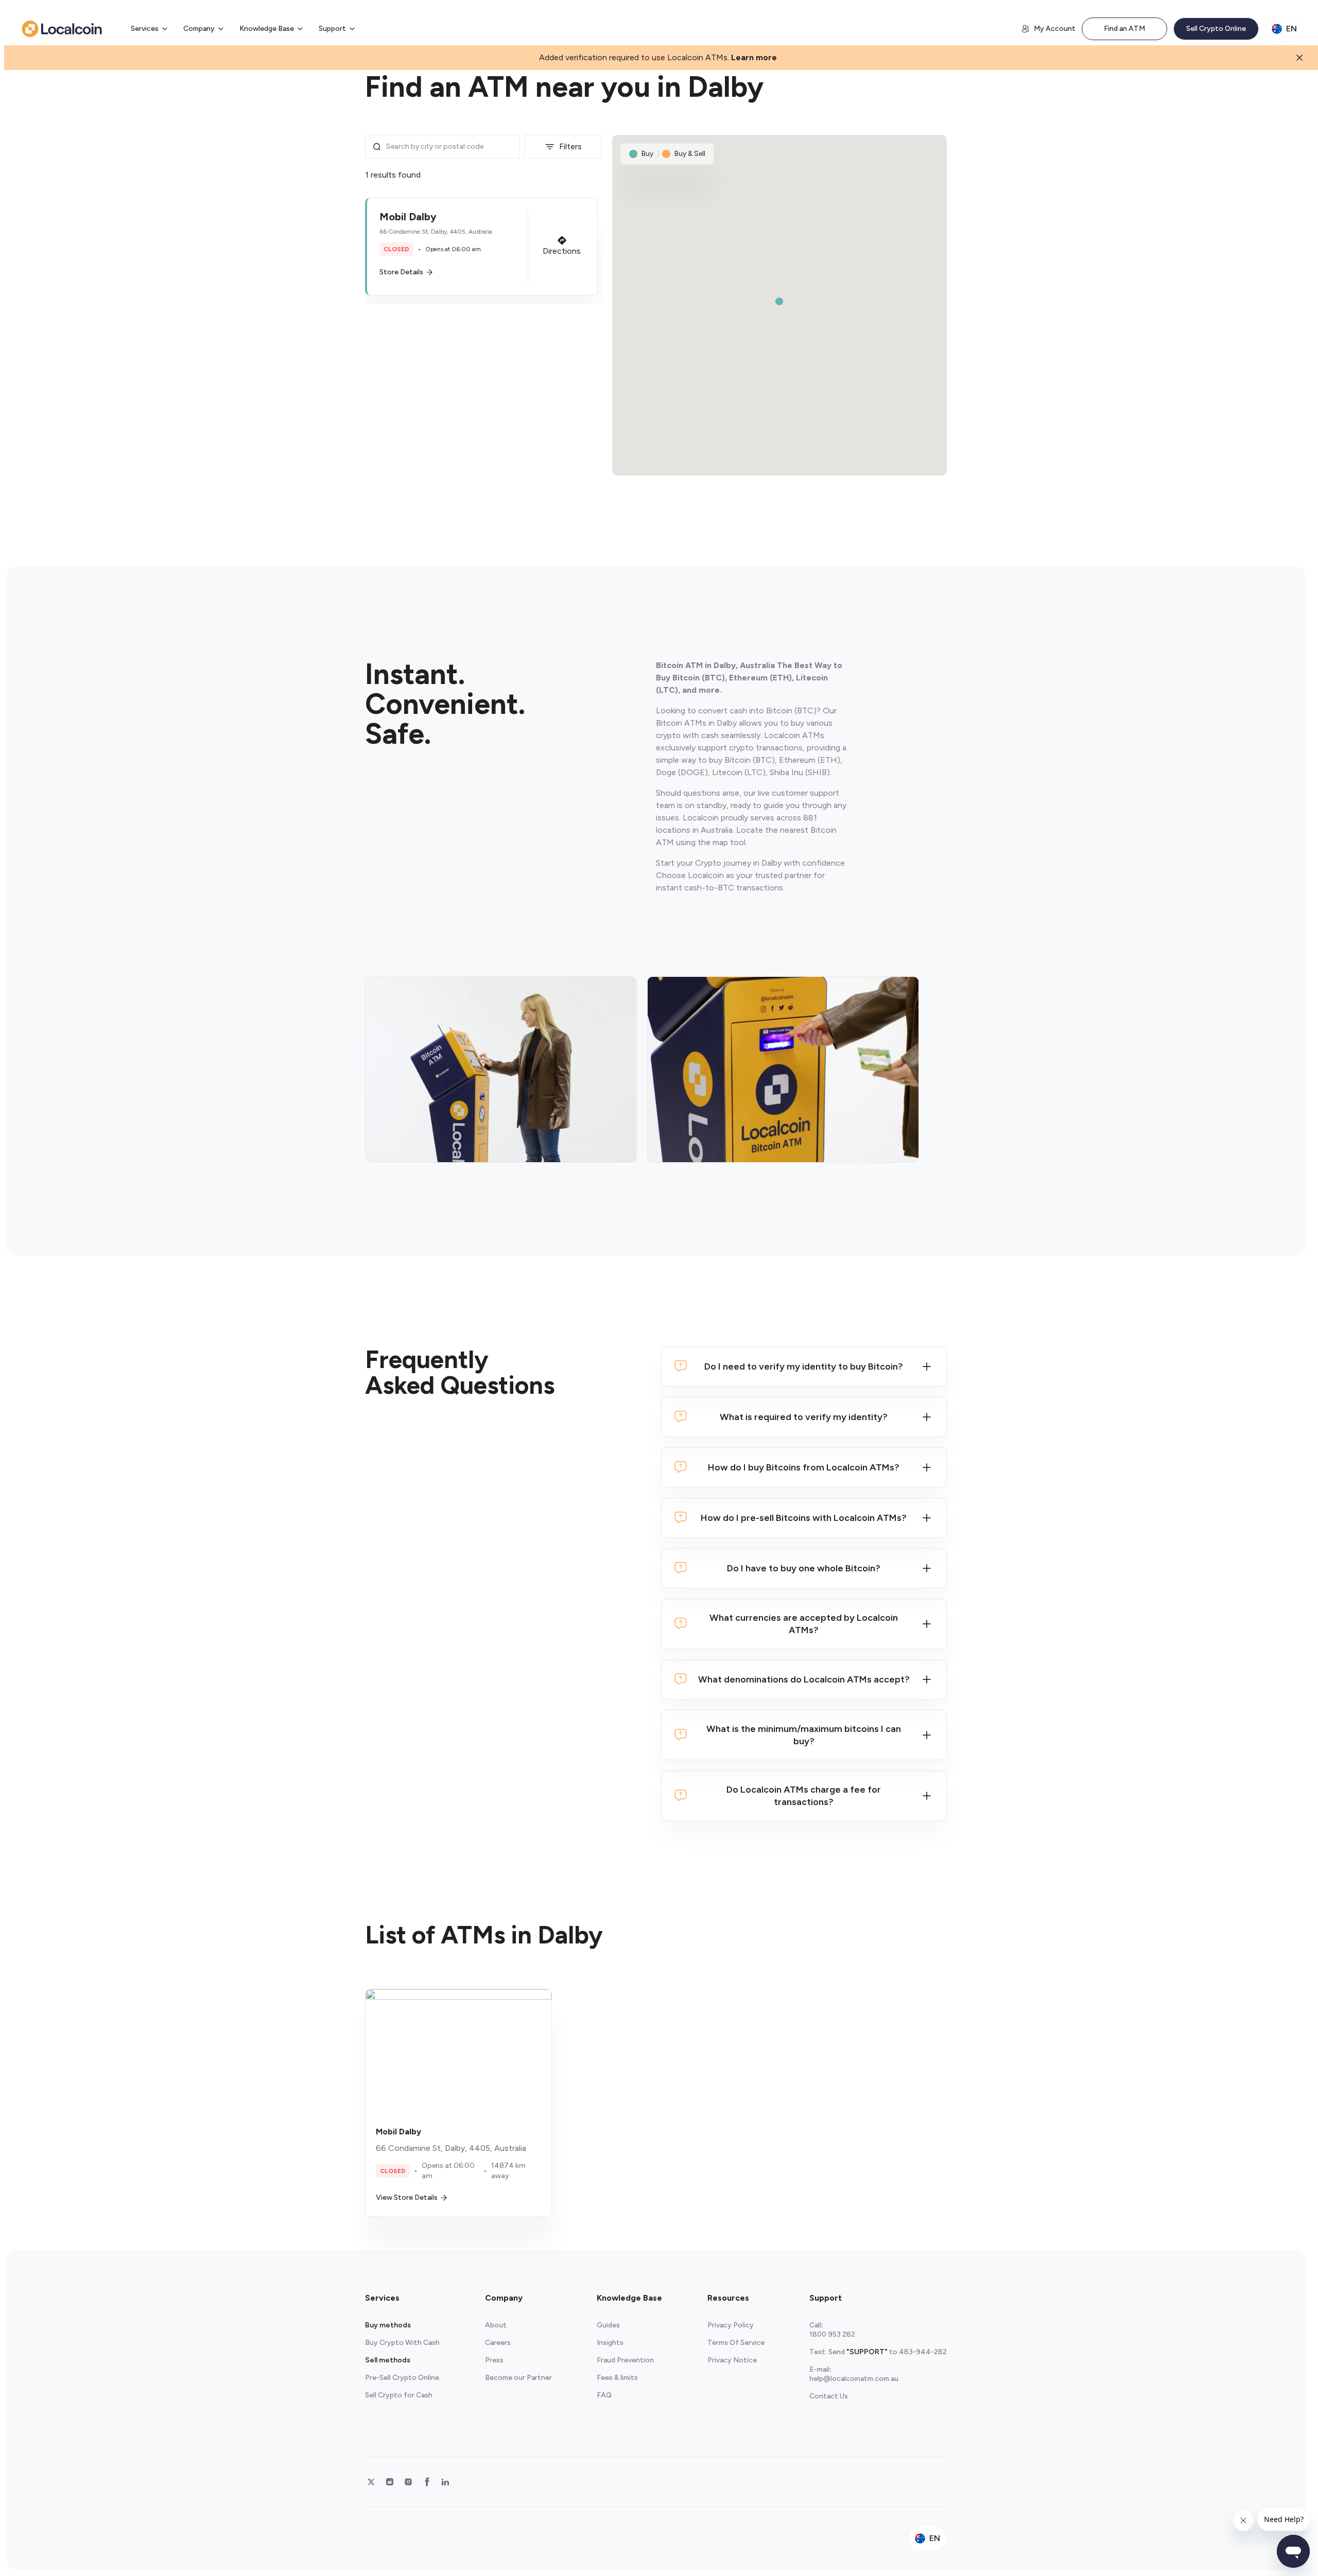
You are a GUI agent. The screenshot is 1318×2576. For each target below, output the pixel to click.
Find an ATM (1124, 29)
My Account (1055, 29)
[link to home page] (62, 29)
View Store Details (407, 2197)
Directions (562, 251)
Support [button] (332, 29)
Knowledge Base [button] (267, 29)
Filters (570, 146)
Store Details (401, 272)
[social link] (371, 2482)
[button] (481, 247)
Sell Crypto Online (1216, 29)
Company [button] (199, 29)
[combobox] (450, 147)
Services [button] (145, 29)
